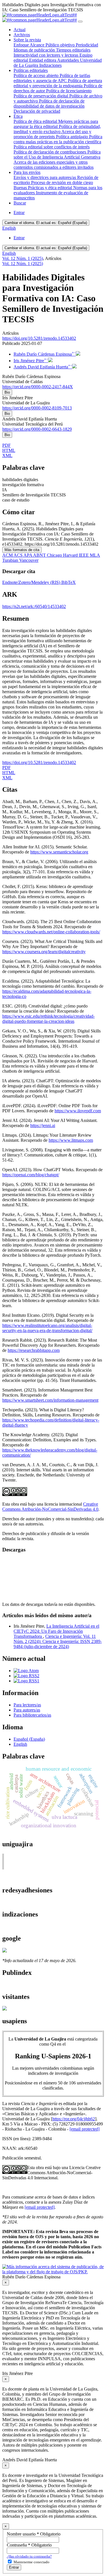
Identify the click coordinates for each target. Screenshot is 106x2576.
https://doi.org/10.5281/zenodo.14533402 (39, 338)
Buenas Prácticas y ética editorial (43, 188)
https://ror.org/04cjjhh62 (74, 2119)
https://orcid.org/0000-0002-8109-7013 (37, 408)
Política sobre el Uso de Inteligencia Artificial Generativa (57, 154)
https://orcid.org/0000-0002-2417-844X (38, 387)
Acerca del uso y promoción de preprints (52, 134)
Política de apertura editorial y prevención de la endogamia (58, 83)
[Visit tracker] (5, 2009)
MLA (95, 555)
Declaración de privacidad (37, 111)
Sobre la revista (27, 40)
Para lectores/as (27, 1705)
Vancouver (29, 560)
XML (7, 455)
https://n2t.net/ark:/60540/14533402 (34, 606)
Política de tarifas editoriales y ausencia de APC (52, 78)
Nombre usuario (34, 2534)
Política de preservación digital (41, 96)
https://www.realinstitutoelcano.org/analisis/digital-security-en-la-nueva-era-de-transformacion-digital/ (47, 1328)
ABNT (40, 555)
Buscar (20, 203)
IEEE (84, 555)
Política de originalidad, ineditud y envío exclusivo (57, 129)
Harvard (71, 555)
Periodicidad (87, 45)
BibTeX (69, 582)
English (9, 228)
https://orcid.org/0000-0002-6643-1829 (37, 429)
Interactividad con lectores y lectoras (46, 55)
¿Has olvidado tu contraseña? (29, 2556)
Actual (20, 30)
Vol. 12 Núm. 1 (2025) (23, 258)
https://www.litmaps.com (71, 1140)
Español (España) (46, 223)
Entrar (19, 213)
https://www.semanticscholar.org (59, 852)
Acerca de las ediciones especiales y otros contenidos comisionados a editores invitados (54, 165)
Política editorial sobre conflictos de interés (52, 147)
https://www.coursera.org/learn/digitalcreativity (44, 952)
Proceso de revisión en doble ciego (62, 183)
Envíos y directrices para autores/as (45, 177)
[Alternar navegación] (80, 22)
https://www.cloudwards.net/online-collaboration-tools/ (51, 932)
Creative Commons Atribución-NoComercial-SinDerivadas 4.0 (50, 1507)
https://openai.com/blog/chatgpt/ (31, 1175)
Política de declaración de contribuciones (50, 152)
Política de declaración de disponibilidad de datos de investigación (49, 103)
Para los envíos (27, 172)
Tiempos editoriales (73, 50)
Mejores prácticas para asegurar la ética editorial (56, 124)
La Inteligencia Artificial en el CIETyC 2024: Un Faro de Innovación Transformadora (56, 1631)
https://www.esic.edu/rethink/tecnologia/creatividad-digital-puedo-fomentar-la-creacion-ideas (48, 1019)
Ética (18, 116)
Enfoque (22, 45)
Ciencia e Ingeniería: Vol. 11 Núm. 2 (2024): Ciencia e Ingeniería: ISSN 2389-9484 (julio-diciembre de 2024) (58, 1641)
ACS (19, 555)
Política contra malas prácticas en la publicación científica (58, 139)
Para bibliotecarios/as (32, 1715)
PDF (7, 445)
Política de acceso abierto (37, 75)
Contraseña (29, 2545)
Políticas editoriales (31, 70)
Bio (7, 392)
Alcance (38, 45)
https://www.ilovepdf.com (78, 1111)
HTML (9, 450)
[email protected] (85, 2129)
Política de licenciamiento (69, 91)
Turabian (11, 560)
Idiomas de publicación (35, 50)
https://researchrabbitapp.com (34, 1350)
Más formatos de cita (22, 550)
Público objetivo (61, 45)
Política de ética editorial (36, 121)
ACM (8, 555)
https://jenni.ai (43, 1125)
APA (28, 555)
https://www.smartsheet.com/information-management (50, 1400)
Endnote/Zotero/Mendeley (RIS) (32, 582)
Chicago (55, 555)
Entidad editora (43, 60)
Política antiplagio (73, 137)
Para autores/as (27, 1710)
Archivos (22, 35)
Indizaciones (50, 65)
